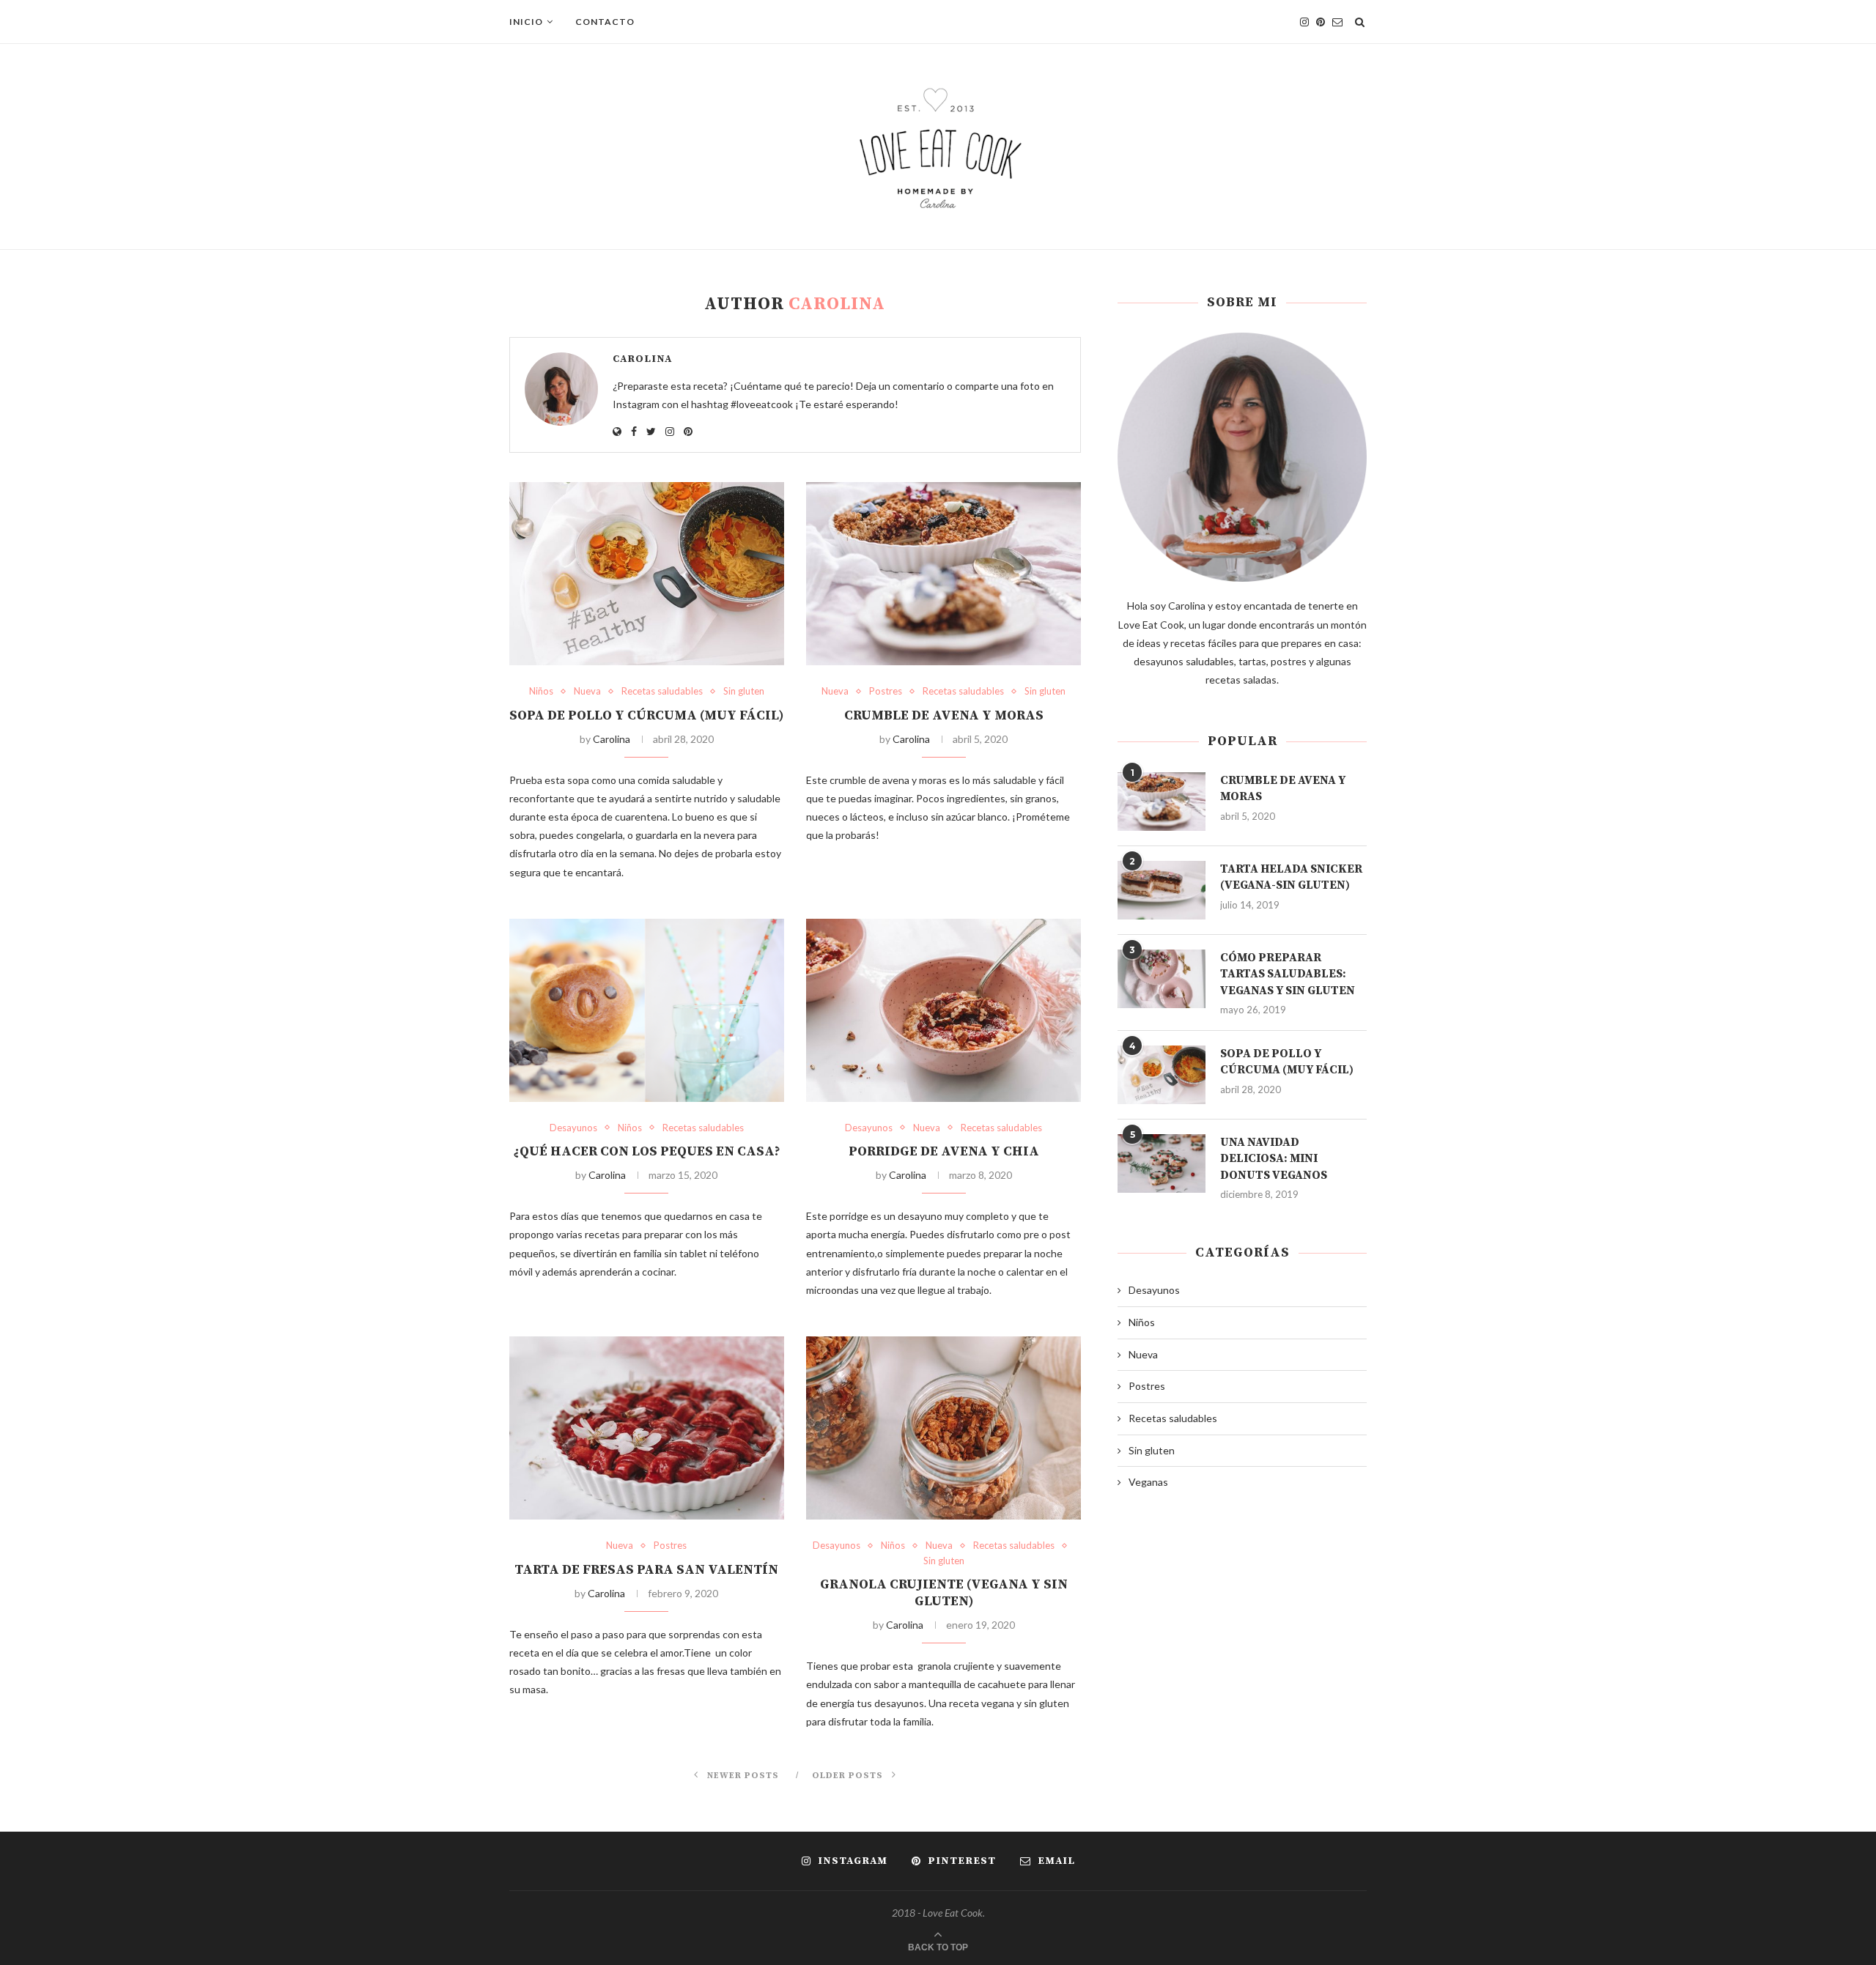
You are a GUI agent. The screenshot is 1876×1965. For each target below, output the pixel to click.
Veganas (1148, 1482)
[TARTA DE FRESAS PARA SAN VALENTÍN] (647, 1428)
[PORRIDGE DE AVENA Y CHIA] (943, 1010)
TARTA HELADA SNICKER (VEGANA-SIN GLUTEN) (1291, 877)
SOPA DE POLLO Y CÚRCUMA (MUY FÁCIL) (646, 715)
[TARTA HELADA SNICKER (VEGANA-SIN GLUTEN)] (1162, 890)
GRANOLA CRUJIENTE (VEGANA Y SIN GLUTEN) (944, 1593)
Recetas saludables (662, 691)
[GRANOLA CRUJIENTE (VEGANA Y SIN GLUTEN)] (943, 1428)
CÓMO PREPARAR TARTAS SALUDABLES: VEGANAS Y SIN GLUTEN (1288, 974)
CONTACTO (605, 22)
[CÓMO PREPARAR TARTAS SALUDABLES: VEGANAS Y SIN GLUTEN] (1162, 979)
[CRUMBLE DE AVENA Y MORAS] (943, 574)
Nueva (587, 691)
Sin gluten (744, 691)
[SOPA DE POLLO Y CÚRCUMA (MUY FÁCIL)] (647, 574)
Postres (886, 691)
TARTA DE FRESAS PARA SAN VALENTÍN (646, 1570)
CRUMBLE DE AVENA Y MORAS (944, 715)
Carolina (642, 359)
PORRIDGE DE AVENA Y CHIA (944, 1151)
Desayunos (573, 1128)
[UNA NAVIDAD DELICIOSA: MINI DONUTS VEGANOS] (1162, 1163)
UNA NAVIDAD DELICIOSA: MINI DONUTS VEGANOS (1274, 1159)
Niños (541, 691)
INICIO (526, 22)
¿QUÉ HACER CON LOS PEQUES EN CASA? (647, 1151)
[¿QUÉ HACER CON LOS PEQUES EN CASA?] (647, 1010)
